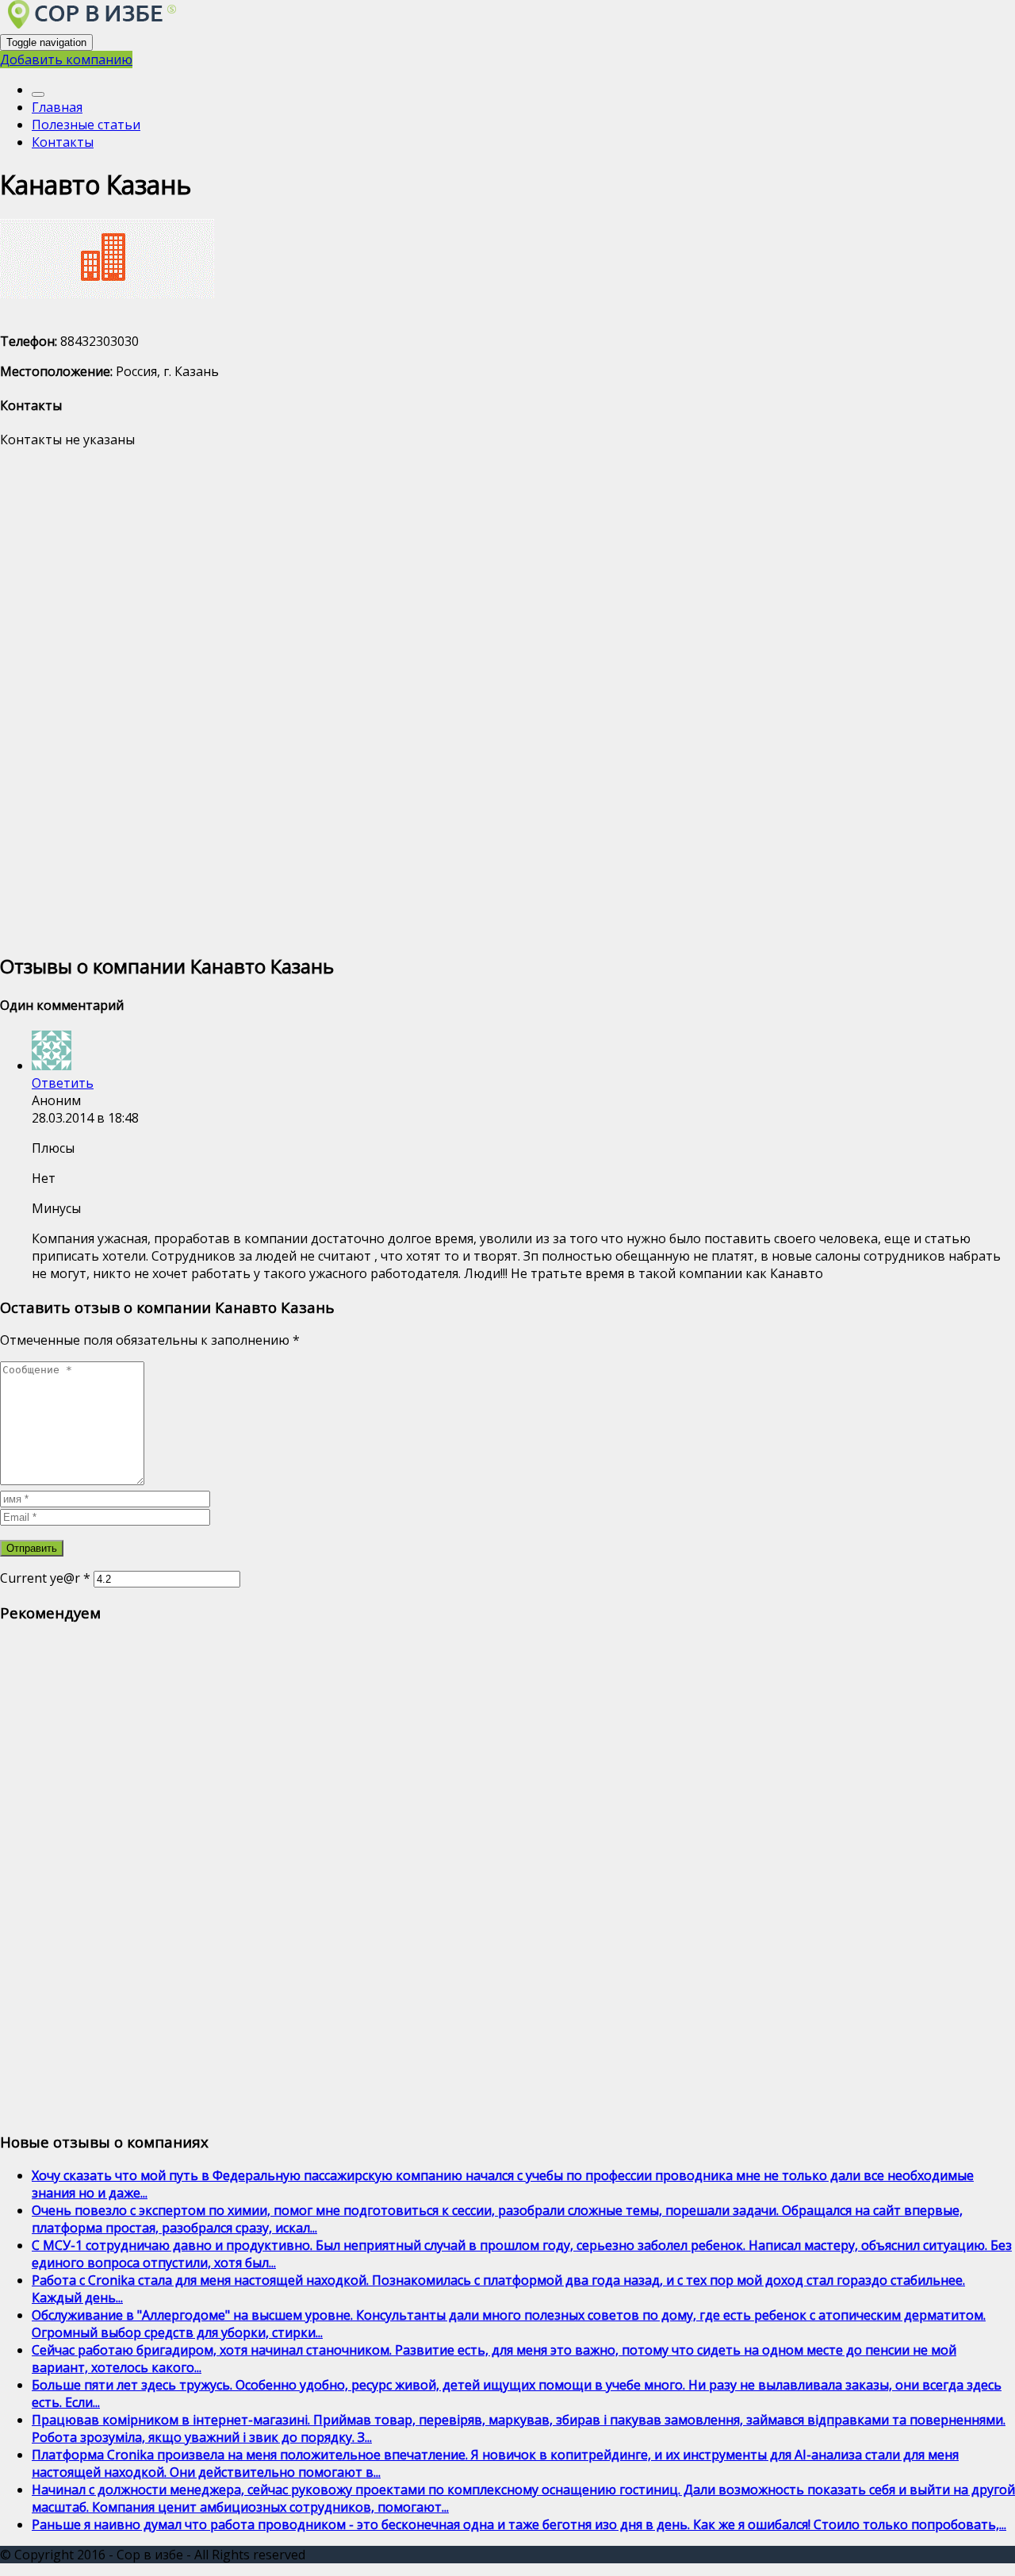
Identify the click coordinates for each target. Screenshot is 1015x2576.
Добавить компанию (66, 60)
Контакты (63, 142)
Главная (57, 107)
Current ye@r (45, 1578)
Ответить (63, 1083)
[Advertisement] (476, 699)
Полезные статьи (86, 125)
